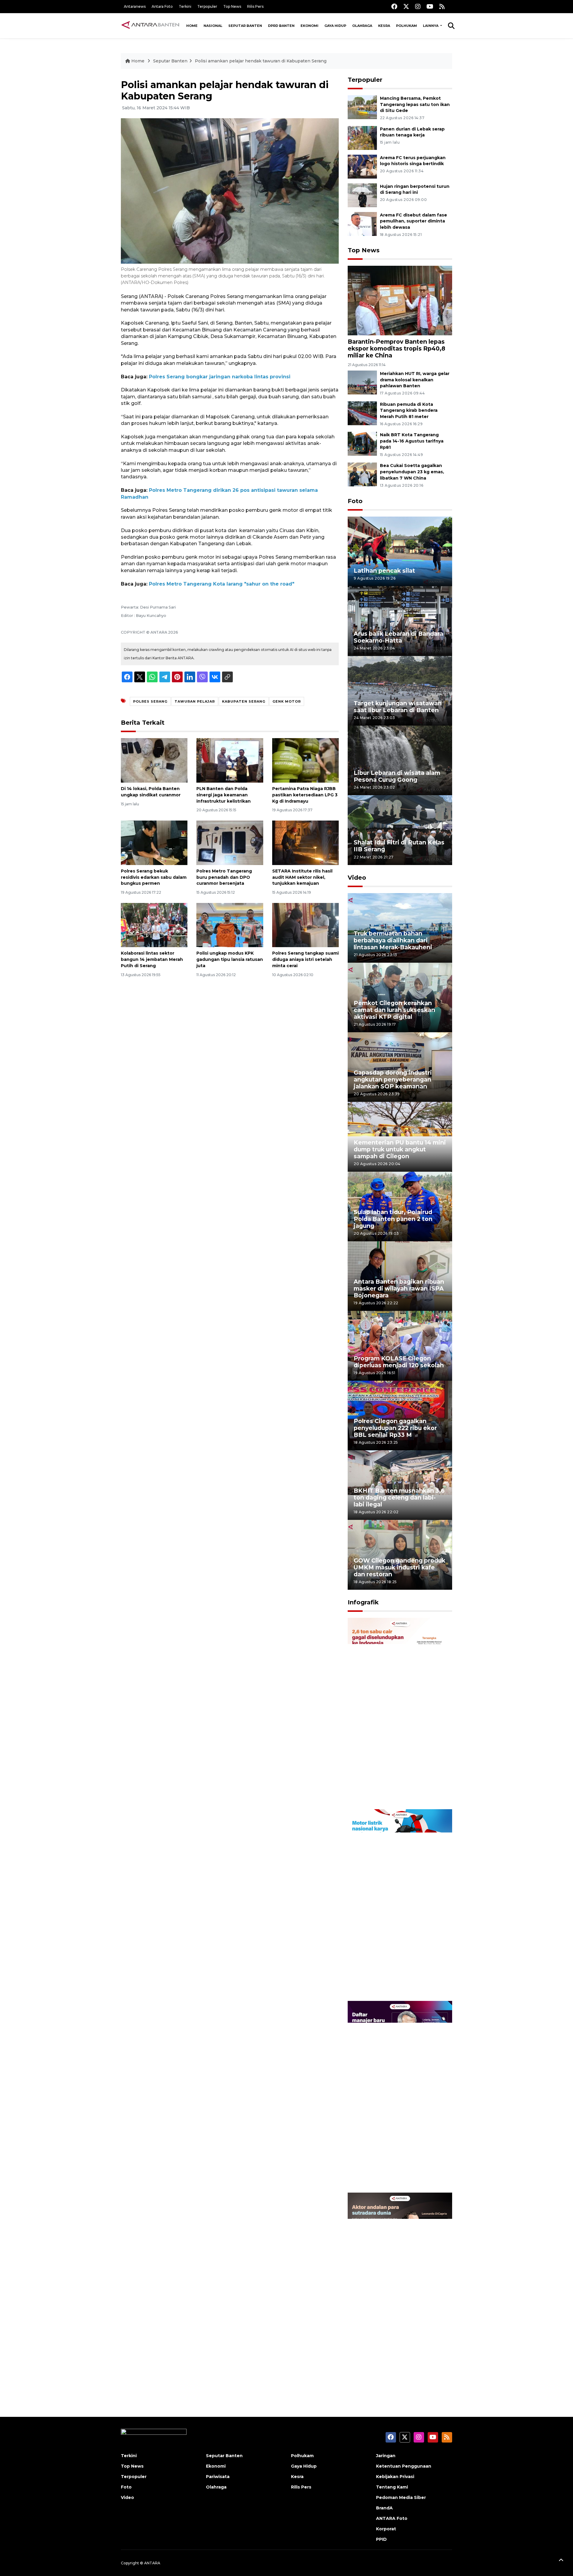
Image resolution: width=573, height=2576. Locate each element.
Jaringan (386, 2456)
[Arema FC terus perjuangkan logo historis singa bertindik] (362, 166)
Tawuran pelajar (195, 701)
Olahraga (362, 26)
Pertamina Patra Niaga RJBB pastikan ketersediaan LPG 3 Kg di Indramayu (305, 795)
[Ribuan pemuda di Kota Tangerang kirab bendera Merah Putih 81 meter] (362, 413)
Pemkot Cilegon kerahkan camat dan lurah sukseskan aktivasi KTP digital (394, 1010)
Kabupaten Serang (244, 701)
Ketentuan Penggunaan (404, 2466)
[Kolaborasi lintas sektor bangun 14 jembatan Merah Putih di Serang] (154, 925)
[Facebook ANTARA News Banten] (394, 6)
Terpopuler (207, 6)
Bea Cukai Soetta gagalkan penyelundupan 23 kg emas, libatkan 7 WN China (412, 472)
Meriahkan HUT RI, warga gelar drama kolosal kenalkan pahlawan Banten (415, 380)
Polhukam (406, 26)
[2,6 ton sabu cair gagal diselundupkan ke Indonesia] (400, 1713)
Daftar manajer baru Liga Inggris (391, 2173)
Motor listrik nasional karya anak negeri (395, 1982)
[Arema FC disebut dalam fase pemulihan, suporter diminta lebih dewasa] (362, 224)
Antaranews (135, 6)
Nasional (213, 26)
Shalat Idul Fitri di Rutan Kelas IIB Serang (399, 846)
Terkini (185, 6)
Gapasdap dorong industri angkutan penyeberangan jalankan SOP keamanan (393, 1079)
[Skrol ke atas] (561, 2561)
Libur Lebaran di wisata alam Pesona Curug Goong (397, 776)
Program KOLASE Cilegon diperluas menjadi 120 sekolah (399, 1362)
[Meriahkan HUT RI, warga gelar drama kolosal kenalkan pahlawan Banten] (362, 382)
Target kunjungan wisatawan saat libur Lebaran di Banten (398, 707)
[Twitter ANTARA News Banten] (406, 6)
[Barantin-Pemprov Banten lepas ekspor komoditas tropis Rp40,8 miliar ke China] (400, 300)
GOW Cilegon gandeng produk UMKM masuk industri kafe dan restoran (399, 1567)
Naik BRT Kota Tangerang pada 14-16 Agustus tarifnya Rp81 (412, 441)
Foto (355, 501)
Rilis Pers (255, 6)
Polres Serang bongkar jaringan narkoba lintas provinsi (220, 377)
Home (192, 26)
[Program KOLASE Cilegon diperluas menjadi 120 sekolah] (400, 1345)
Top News (232, 6)
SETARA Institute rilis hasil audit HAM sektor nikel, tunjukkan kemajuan (302, 877)
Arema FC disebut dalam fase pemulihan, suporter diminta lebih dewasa (413, 221)
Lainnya (431, 26)
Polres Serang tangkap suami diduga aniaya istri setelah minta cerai (305, 959)
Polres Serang (150, 701)
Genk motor (287, 701)
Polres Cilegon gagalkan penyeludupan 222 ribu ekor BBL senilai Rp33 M (395, 1428)
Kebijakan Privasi (395, 2477)
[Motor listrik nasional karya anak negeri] (400, 1905)
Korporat (386, 2529)
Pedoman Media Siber (401, 2497)
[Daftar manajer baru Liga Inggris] (400, 2096)
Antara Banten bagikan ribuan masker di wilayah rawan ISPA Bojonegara (399, 1288)
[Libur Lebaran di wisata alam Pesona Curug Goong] (400, 760)
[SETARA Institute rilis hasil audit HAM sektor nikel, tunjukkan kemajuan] (305, 842)
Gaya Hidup (335, 26)
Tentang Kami (392, 2487)
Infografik (363, 1602)
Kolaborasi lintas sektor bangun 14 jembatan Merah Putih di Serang (152, 959)
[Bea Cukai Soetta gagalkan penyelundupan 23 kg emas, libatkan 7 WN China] (362, 474)
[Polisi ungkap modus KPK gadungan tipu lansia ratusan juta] (230, 925)
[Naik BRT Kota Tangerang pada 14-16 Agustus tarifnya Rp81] (362, 444)
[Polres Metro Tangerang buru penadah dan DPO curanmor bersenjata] (230, 842)
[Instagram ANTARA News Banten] (418, 6)
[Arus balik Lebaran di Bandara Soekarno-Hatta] (400, 621)
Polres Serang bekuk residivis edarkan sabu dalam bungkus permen (154, 877)
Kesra (384, 26)
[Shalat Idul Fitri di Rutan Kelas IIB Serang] (400, 830)
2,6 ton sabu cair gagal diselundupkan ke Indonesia (396, 1790)
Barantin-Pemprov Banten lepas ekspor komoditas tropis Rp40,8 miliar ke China (396, 348)
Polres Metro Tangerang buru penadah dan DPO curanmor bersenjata (224, 877)
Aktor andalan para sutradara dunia (397, 2365)
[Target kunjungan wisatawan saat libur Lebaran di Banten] (400, 690)
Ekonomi (309, 26)
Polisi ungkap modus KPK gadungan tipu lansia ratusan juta (230, 959)
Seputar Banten (245, 26)
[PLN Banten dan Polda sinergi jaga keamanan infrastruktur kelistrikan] (230, 760)
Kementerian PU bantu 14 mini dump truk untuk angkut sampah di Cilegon (400, 1149)
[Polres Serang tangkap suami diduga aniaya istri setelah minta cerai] (305, 925)
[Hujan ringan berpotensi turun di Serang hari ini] (362, 195)
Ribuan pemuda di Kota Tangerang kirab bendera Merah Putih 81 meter (409, 411)
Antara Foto (162, 6)
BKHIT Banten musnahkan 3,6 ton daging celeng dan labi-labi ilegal (399, 1497)
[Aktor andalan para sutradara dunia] (400, 2288)
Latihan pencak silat (384, 571)
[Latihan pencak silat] (400, 551)
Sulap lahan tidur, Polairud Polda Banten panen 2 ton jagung (393, 1219)
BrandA (384, 2508)
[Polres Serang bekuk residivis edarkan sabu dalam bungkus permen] (154, 842)
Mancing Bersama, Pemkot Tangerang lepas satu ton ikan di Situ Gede (415, 105)
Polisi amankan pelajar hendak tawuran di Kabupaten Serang (261, 61)
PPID (381, 2539)
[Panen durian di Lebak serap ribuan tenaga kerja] (362, 138)
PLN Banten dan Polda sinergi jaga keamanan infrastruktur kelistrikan (224, 795)
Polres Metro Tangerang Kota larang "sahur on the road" (222, 584)
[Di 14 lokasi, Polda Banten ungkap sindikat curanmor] (154, 760)
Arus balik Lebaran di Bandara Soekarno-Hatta (398, 637)
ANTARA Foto (392, 2518)
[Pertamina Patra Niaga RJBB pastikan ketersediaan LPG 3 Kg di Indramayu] (305, 760)
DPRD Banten (281, 26)
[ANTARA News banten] (151, 26)
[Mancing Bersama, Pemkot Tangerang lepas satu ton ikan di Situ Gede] (362, 107)
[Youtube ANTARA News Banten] (430, 6)
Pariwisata (218, 2477)
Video (357, 878)
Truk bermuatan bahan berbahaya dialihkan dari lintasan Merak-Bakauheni (393, 940)
